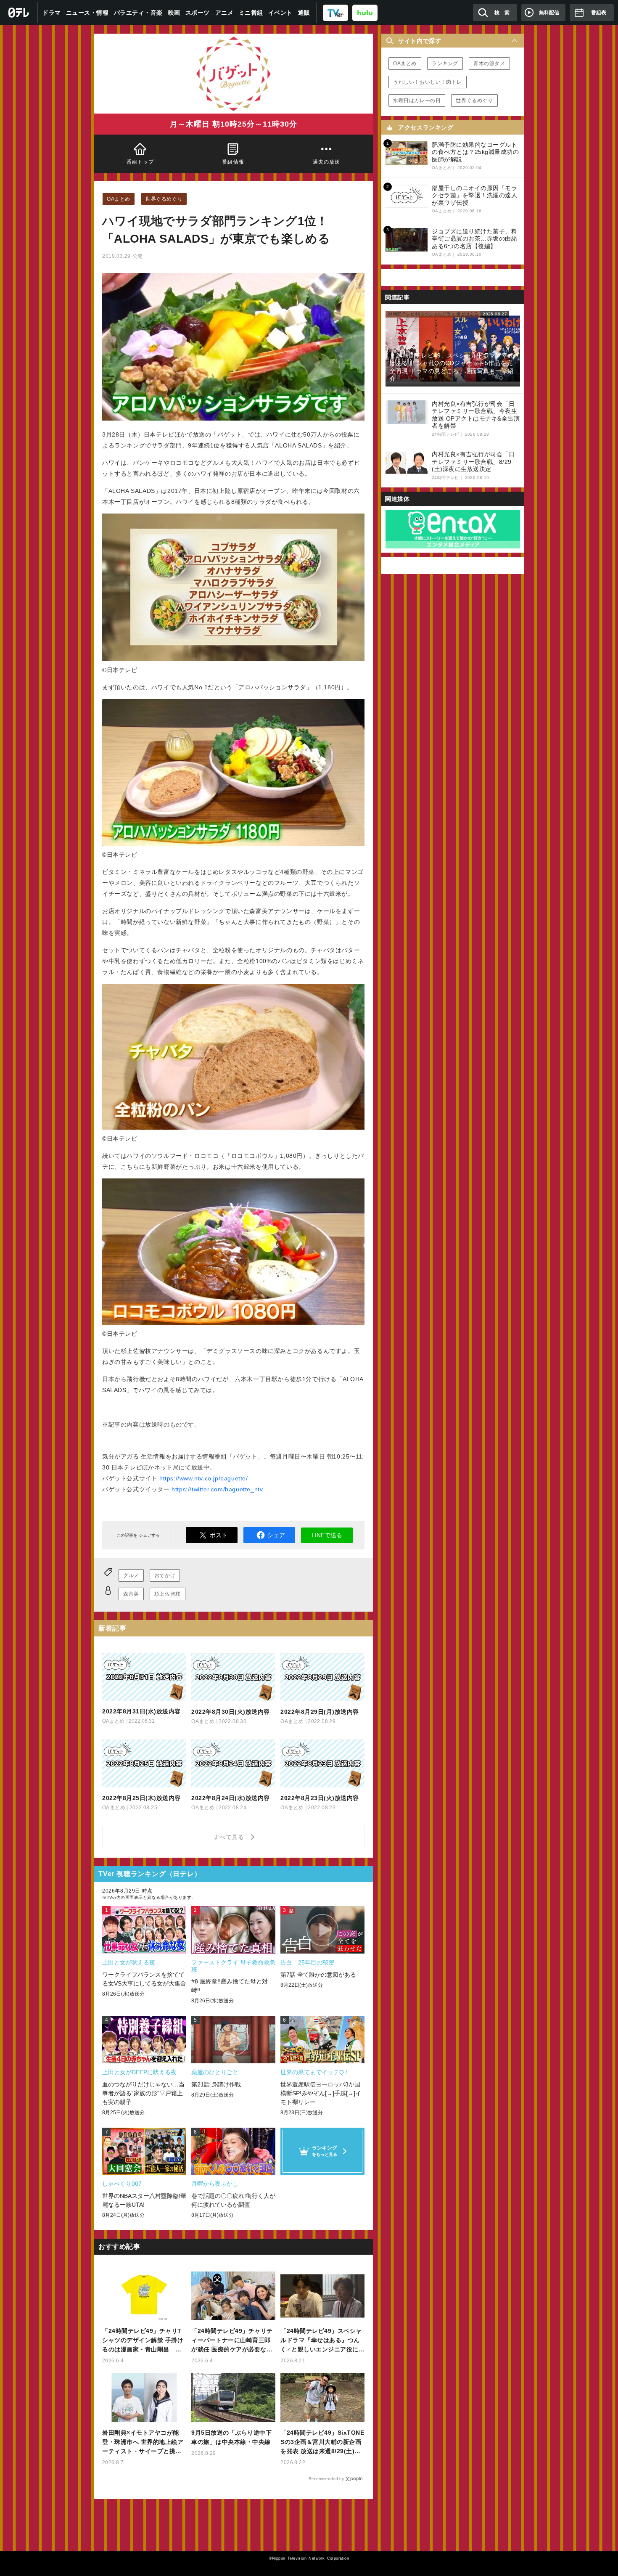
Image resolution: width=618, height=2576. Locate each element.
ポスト (219, 1535)
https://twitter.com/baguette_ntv (217, 1489)
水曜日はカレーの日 (417, 101)
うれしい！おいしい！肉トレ (428, 82)
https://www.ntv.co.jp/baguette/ (204, 1478)
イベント (280, 13)
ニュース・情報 (87, 13)
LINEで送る (327, 1535)
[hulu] (365, 12)
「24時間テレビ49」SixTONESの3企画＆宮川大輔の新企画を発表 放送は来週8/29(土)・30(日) (322, 2442)
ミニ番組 (251, 13)
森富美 (131, 1594)
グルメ (131, 1575)
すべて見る (230, 1837)
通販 (304, 13)
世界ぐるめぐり (164, 199)
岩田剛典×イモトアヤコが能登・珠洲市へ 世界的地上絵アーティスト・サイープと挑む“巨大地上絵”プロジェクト (143, 2442)
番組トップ (140, 162)
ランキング (445, 64)
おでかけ (165, 1575)
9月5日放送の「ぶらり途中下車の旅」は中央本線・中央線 (231, 2437)
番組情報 (234, 162)
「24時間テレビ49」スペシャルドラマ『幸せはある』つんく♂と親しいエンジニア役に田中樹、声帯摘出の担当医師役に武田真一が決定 (321, 2341)
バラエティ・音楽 (138, 13)
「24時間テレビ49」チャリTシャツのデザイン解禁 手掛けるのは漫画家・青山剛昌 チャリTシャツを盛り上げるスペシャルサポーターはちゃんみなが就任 (144, 2341)
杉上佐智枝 (168, 1594)
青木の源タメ (489, 64)
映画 (174, 13)
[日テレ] (19, 13)
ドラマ (52, 13)
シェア (276, 1535)
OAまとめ (119, 199)
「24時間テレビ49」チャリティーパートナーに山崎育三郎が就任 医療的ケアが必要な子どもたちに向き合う (232, 2341)
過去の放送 (326, 162)
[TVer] (335, 12)
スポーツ (198, 13)
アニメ (224, 13)
